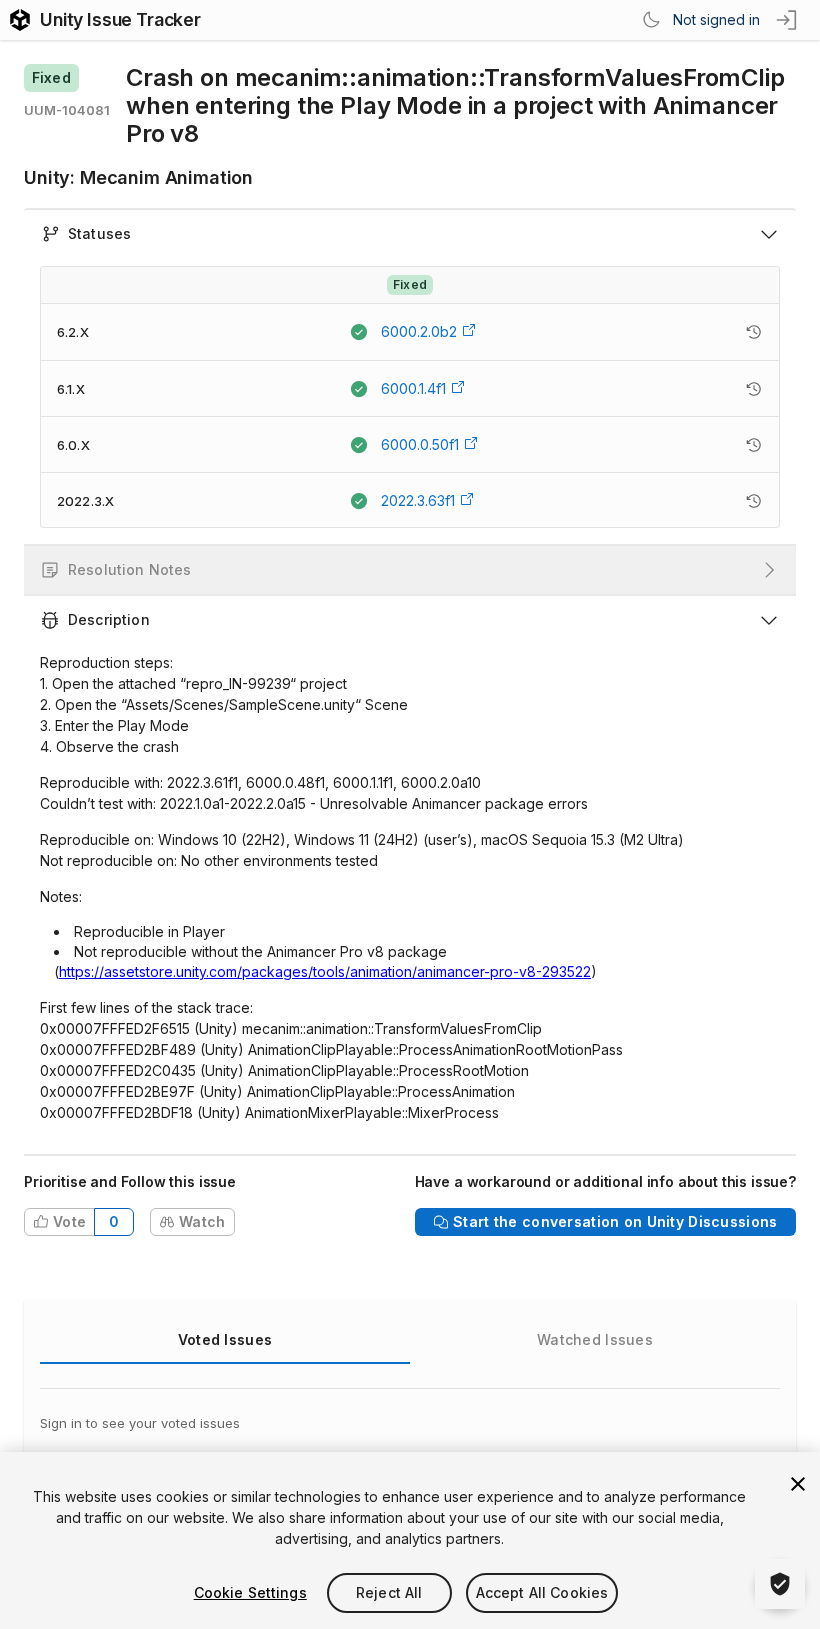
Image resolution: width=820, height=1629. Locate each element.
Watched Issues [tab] (595, 1339)
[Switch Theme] (651, 20)
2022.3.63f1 (418, 500)
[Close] (798, 1484)
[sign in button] (788, 20)
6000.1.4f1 (413, 388)
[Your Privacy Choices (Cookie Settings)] (780, 1584)
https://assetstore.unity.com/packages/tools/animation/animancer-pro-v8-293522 (325, 971)
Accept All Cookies (542, 1592)
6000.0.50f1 (420, 444)
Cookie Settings (250, 1592)
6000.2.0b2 (419, 331)
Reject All (389, 1592)
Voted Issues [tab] (225, 1339)
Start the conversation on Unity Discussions (615, 1221)
